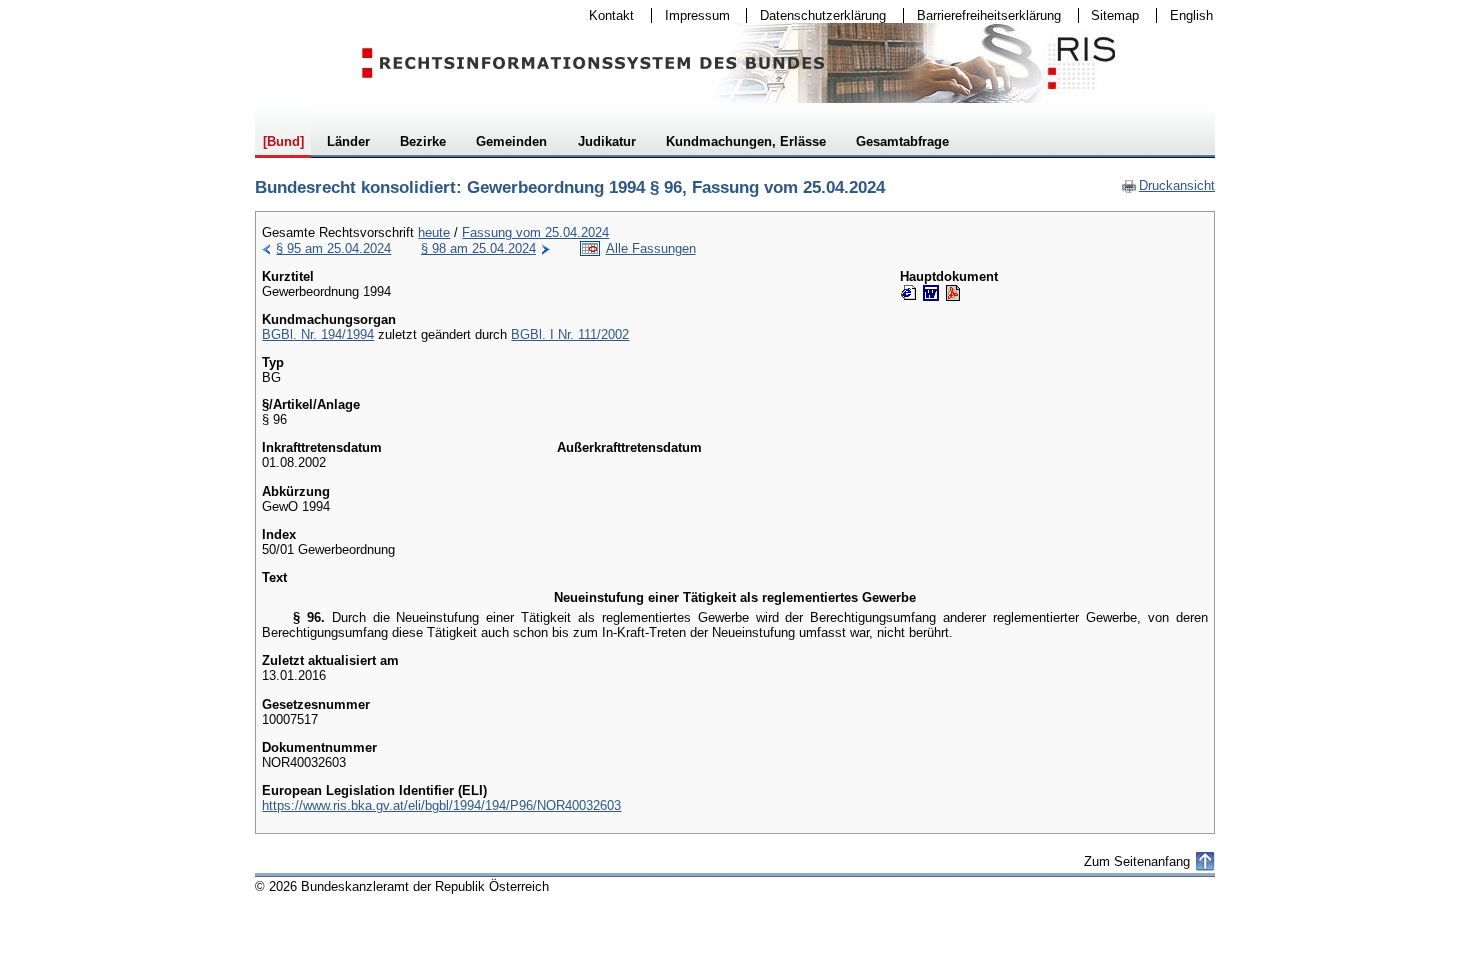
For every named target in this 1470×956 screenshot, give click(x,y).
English (1191, 15)
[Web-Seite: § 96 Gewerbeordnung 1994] (909, 293)
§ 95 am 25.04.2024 (333, 248)
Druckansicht (1168, 185)
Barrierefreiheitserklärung (982, 15)
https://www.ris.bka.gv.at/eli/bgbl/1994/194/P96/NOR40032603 (441, 805)
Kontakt (605, 15)
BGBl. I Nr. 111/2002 (570, 334)
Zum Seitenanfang (1137, 861)
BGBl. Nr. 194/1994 (318, 334)
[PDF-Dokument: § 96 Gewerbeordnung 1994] (953, 293)
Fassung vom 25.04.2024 (535, 232)
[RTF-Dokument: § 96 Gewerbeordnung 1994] (931, 293)
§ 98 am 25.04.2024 (478, 248)
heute (434, 232)
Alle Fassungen (651, 248)
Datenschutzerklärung (816, 15)
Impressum (691, 15)
